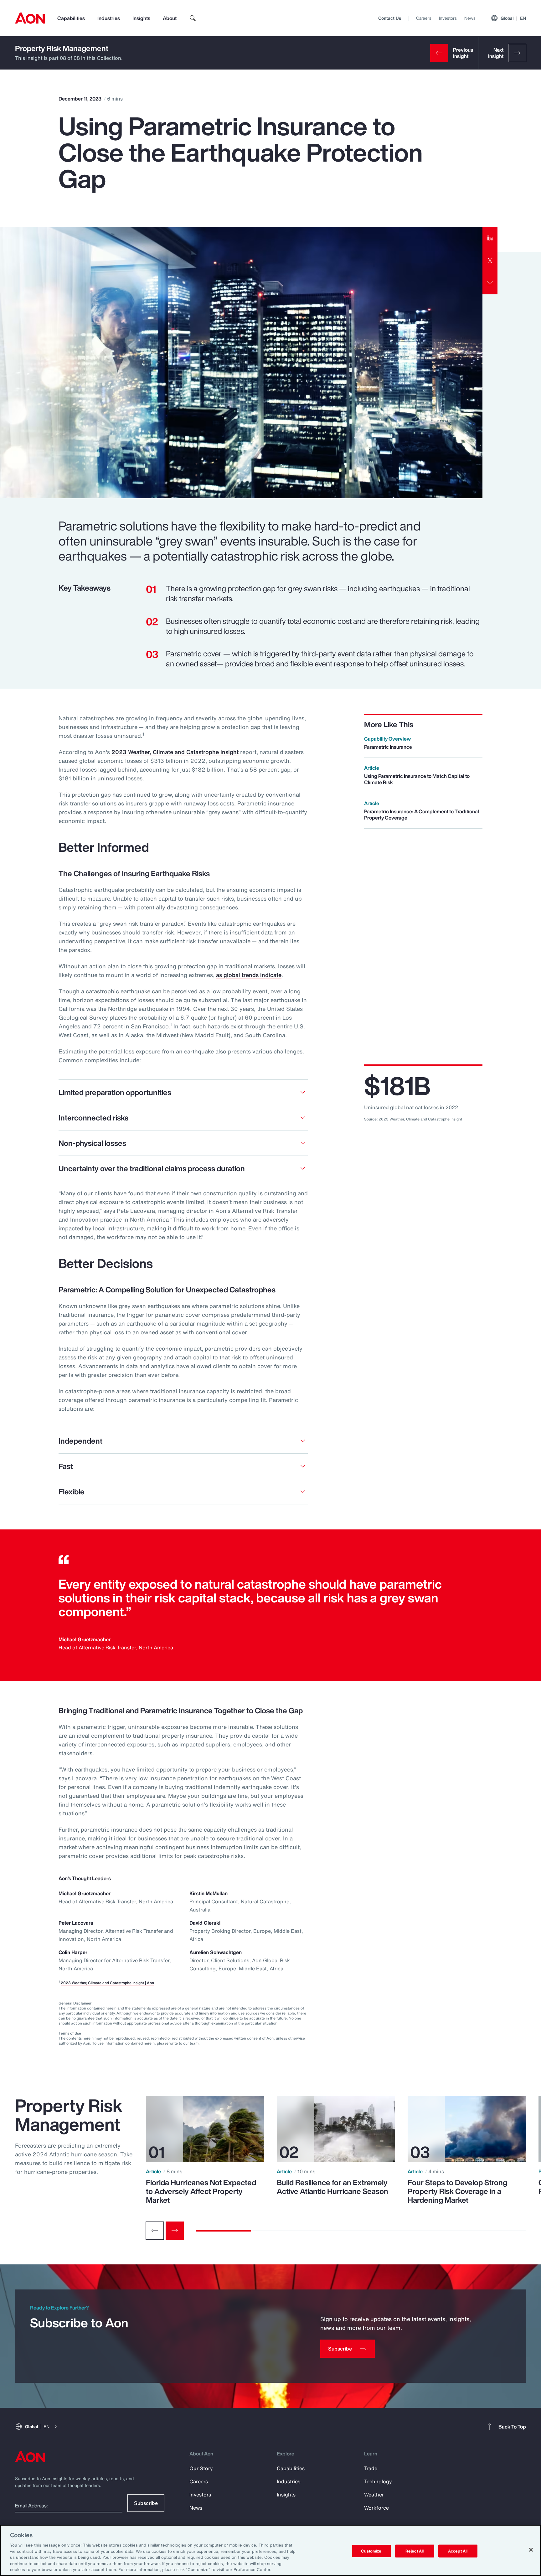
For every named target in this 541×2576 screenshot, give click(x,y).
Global (513, 18)
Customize (371, 2551)
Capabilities (71, 18)
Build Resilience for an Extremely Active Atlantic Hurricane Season (332, 2187)
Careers (424, 18)
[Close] (531, 2550)
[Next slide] (175, 2231)
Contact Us (390, 18)
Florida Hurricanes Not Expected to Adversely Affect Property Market (201, 2191)
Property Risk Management (62, 48)
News (470, 18)
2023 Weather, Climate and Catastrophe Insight (175, 752)
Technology (378, 2481)
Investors (448, 18)
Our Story (201, 2468)
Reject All (415, 2551)
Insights (141, 18)
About (170, 18)
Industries (109, 18)
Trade (371, 2468)
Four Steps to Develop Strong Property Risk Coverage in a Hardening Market (457, 2191)
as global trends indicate (249, 975)
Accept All (458, 2551)
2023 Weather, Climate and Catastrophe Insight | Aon (107, 1983)
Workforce (376, 2508)
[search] (193, 18)
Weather (374, 2495)
